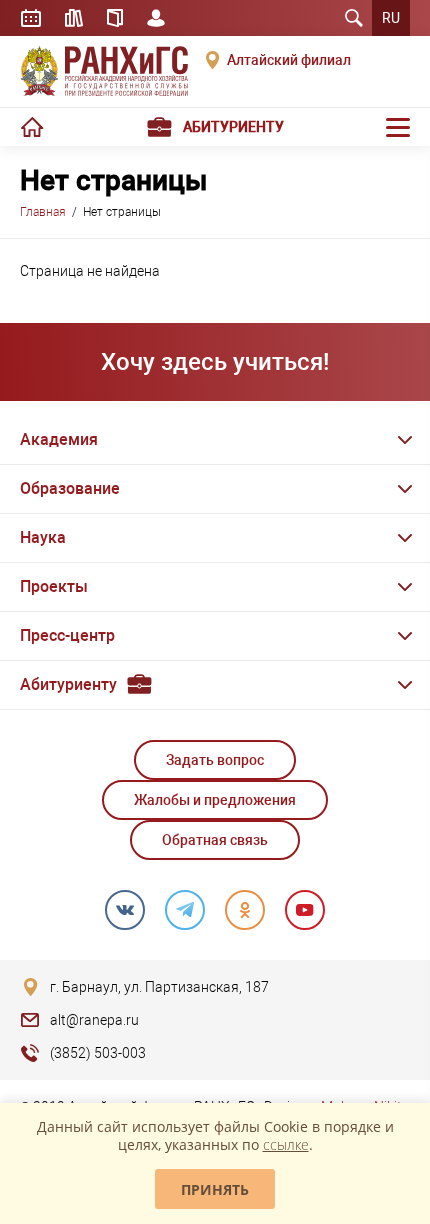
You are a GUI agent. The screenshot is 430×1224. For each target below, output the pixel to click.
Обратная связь (215, 840)
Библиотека (74, 18)
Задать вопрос (215, 760)
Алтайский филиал (289, 60)
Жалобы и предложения (215, 800)
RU (391, 18)
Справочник (115, 18)
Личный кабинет (156, 18)
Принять (215, 1189)
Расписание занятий (31, 18)
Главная (43, 212)
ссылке (286, 1144)
